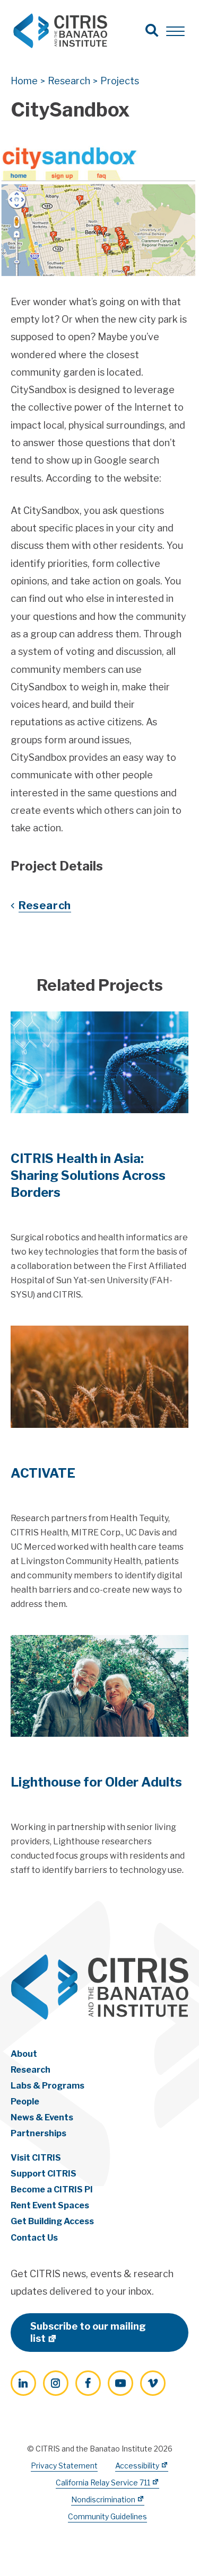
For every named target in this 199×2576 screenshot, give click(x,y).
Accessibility (137, 2466)
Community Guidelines (107, 2516)
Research (45, 905)
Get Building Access (52, 2221)
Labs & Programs (47, 2086)
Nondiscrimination (103, 2499)
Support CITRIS (44, 2174)
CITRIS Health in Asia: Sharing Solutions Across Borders (88, 1175)
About (24, 2054)
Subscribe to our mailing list (88, 2332)
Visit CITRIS (36, 2158)
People (25, 2102)
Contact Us (34, 2238)
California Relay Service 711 (103, 2482)
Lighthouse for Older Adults (96, 1782)
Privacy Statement (64, 2466)
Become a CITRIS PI (52, 2189)
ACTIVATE (43, 1473)
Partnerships (38, 2133)
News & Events (42, 2117)
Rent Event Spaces (50, 2205)
